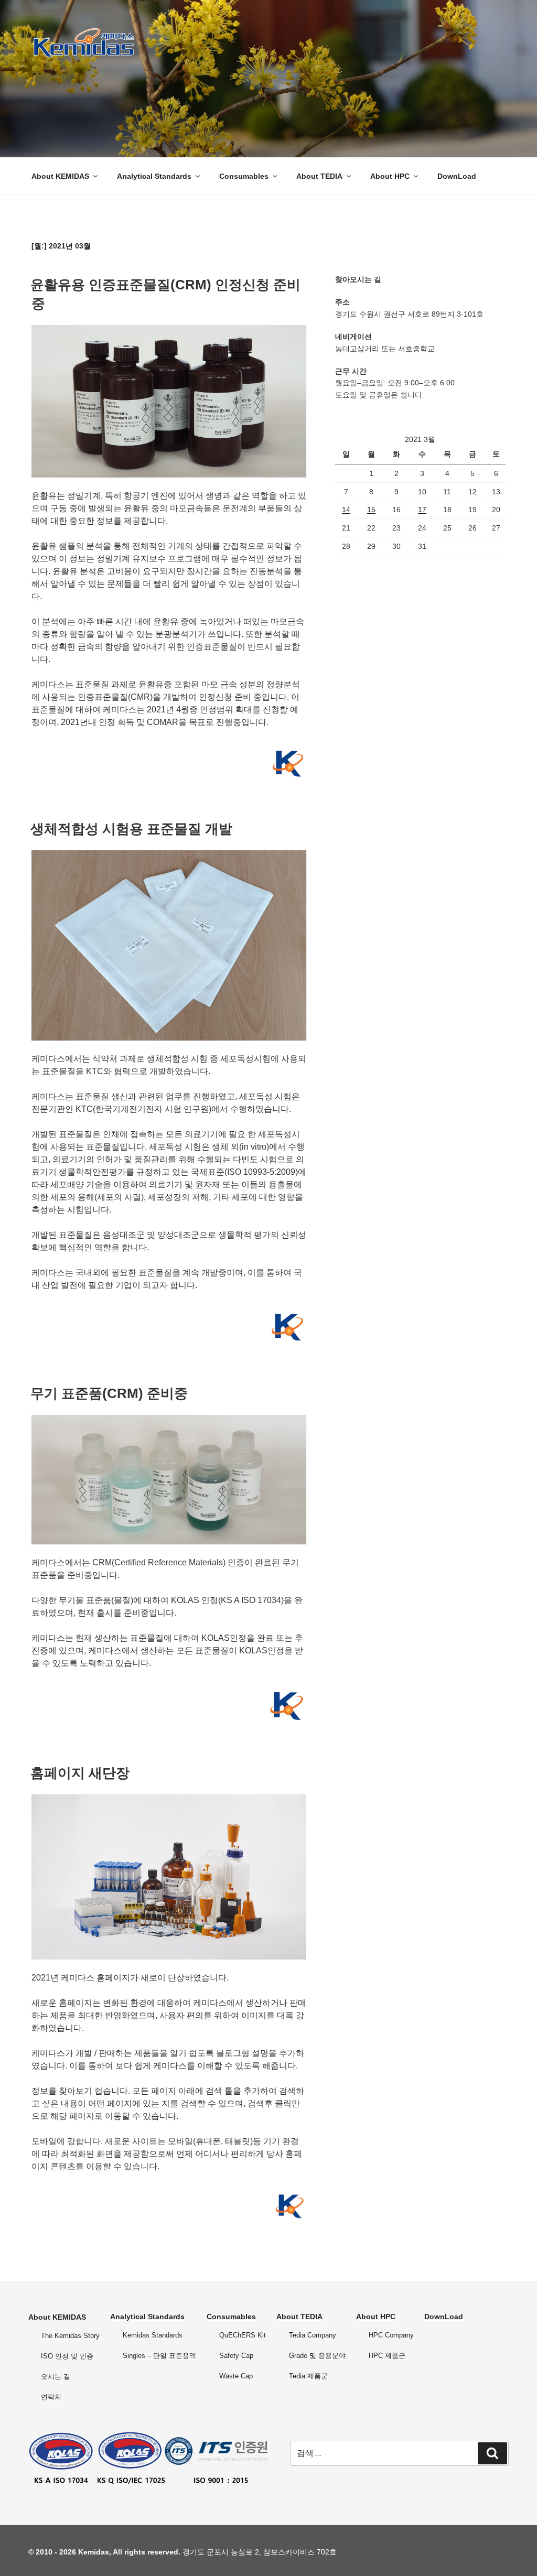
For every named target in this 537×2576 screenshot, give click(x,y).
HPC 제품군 (387, 2356)
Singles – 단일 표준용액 (159, 2356)
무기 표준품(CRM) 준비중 (109, 1393)
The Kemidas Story (70, 2336)
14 (346, 510)
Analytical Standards (154, 176)
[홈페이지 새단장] (169, 1957)
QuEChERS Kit (243, 2335)
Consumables (244, 176)
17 (422, 510)
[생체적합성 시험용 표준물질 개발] (169, 1038)
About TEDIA (319, 176)
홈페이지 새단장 (80, 1773)
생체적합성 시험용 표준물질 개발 (131, 829)
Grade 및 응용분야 (317, 2356)
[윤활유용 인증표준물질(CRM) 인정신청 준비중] (169, 475)
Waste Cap (236, 2376)
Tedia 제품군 (308, 2376)
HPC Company (391, 2335)
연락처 (51, 2397)
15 (371, 510)
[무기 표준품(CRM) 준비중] (169, 1541)
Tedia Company (313, 2335)
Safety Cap (236, 2356)
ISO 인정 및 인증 (67, 2356)
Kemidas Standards (153, 2335)
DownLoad (457, 176)
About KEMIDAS (60, 176)
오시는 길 (56, 2377)
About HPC (390, 176)
